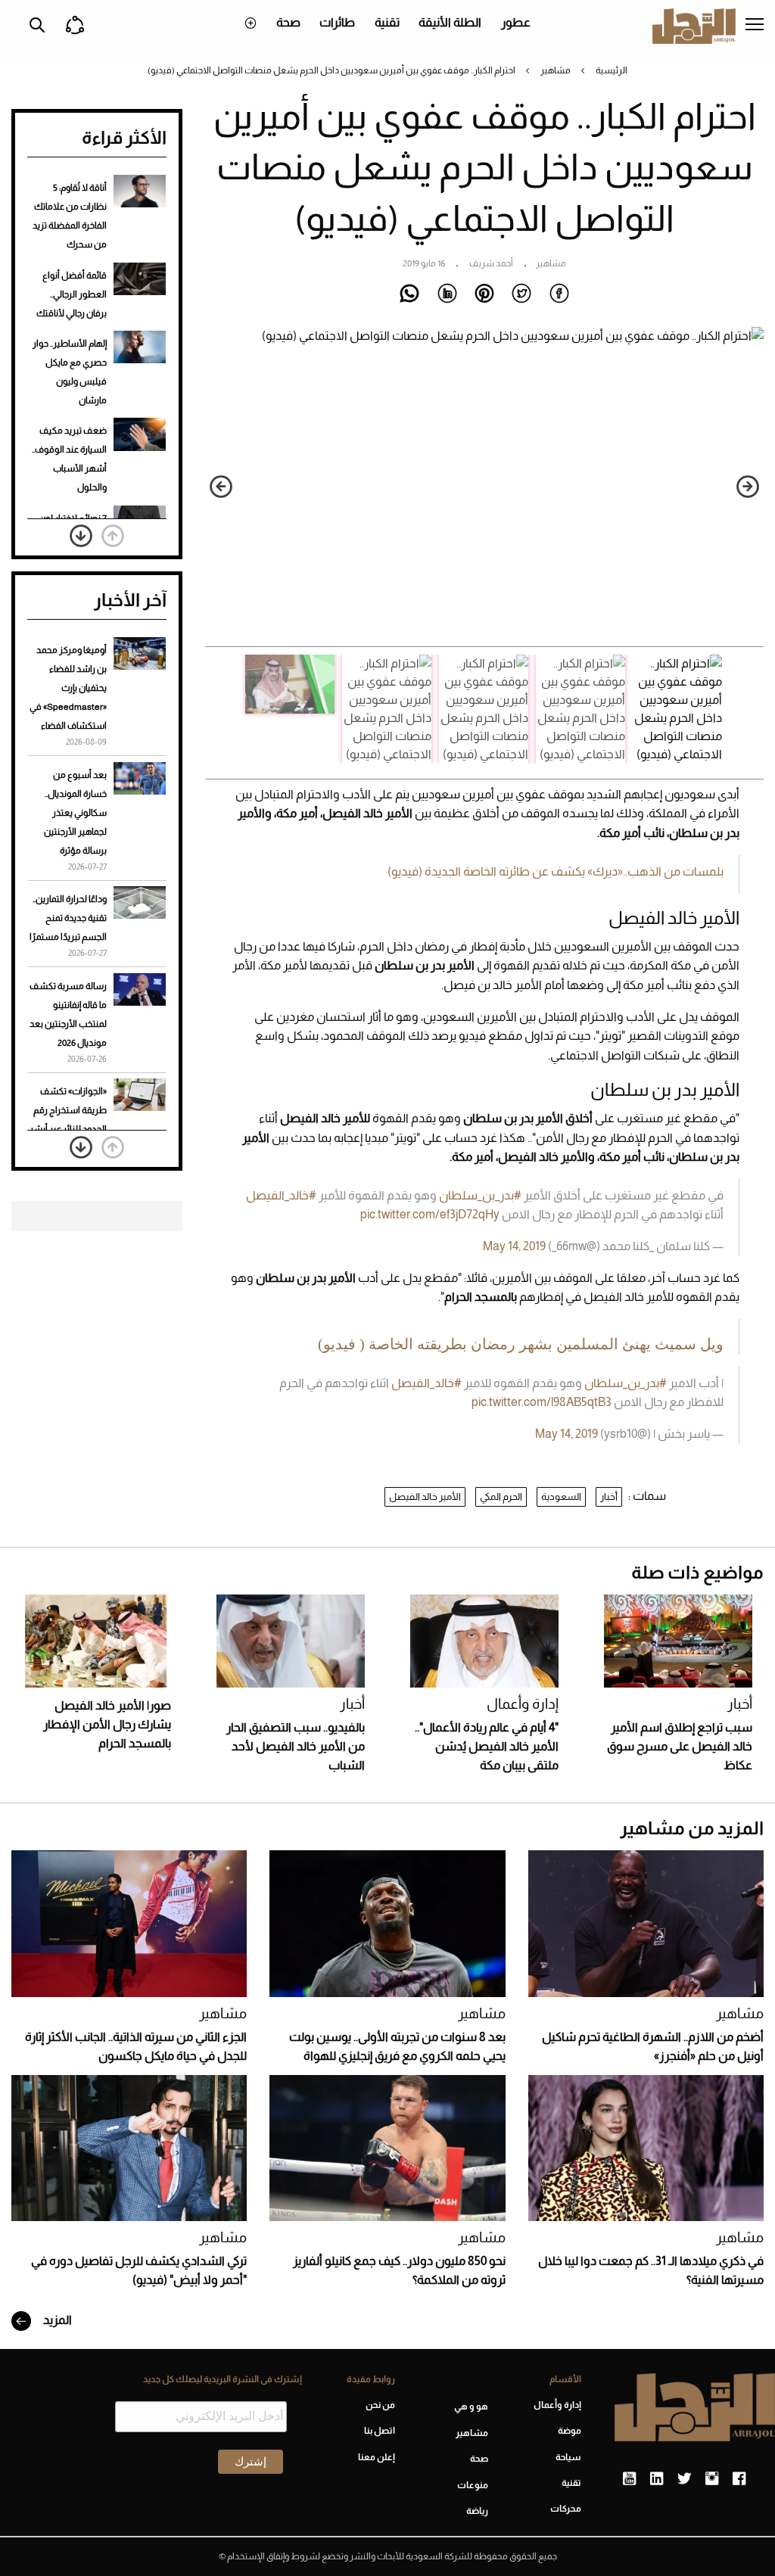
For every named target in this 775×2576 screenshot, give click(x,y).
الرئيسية (612, 70)
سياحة (568, 2457)
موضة (570, 2431)
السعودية (561, 1496)
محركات (566, 2509)
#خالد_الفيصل (281, 1195)
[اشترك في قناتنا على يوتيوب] (629, 2479)
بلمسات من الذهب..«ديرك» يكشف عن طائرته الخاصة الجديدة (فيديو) (556, 871)
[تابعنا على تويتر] (684, 2479)
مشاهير (556, 70)
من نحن (380, 2405)
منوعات (473, 2485)
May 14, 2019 (514, 1246)
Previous (748, 487)
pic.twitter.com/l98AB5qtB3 (542, 1402)
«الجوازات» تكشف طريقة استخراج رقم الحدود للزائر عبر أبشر (68, 1110)
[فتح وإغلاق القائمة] (755, 26)
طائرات (337, 22)
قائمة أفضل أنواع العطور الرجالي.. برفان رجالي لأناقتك (72, 294)
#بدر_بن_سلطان (480, 1195)
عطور (516, 22)
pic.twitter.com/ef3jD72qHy (430, 1214)
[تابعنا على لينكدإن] (657, 2479)
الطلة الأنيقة (450, 22)
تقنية (387, 22)
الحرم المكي (501, 1496)
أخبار (609, 1496)
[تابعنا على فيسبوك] (739, 2479)
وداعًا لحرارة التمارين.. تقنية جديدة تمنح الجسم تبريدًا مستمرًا (68, 918)
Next (221, 487)
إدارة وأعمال (523, 1704)
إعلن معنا (377, 2457)
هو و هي (471, 2406)
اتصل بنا (380, 2431)
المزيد (56, 2320)
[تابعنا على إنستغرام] (712, 2479)
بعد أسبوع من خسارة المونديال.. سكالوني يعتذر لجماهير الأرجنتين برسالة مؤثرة (75, 813)
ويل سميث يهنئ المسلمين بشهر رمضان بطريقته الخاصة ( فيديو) (521, 1344)
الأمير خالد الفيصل (425, 1496)
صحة (288, 22)
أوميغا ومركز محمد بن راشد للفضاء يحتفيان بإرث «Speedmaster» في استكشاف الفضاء (68, 688)
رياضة (477, 2511)
